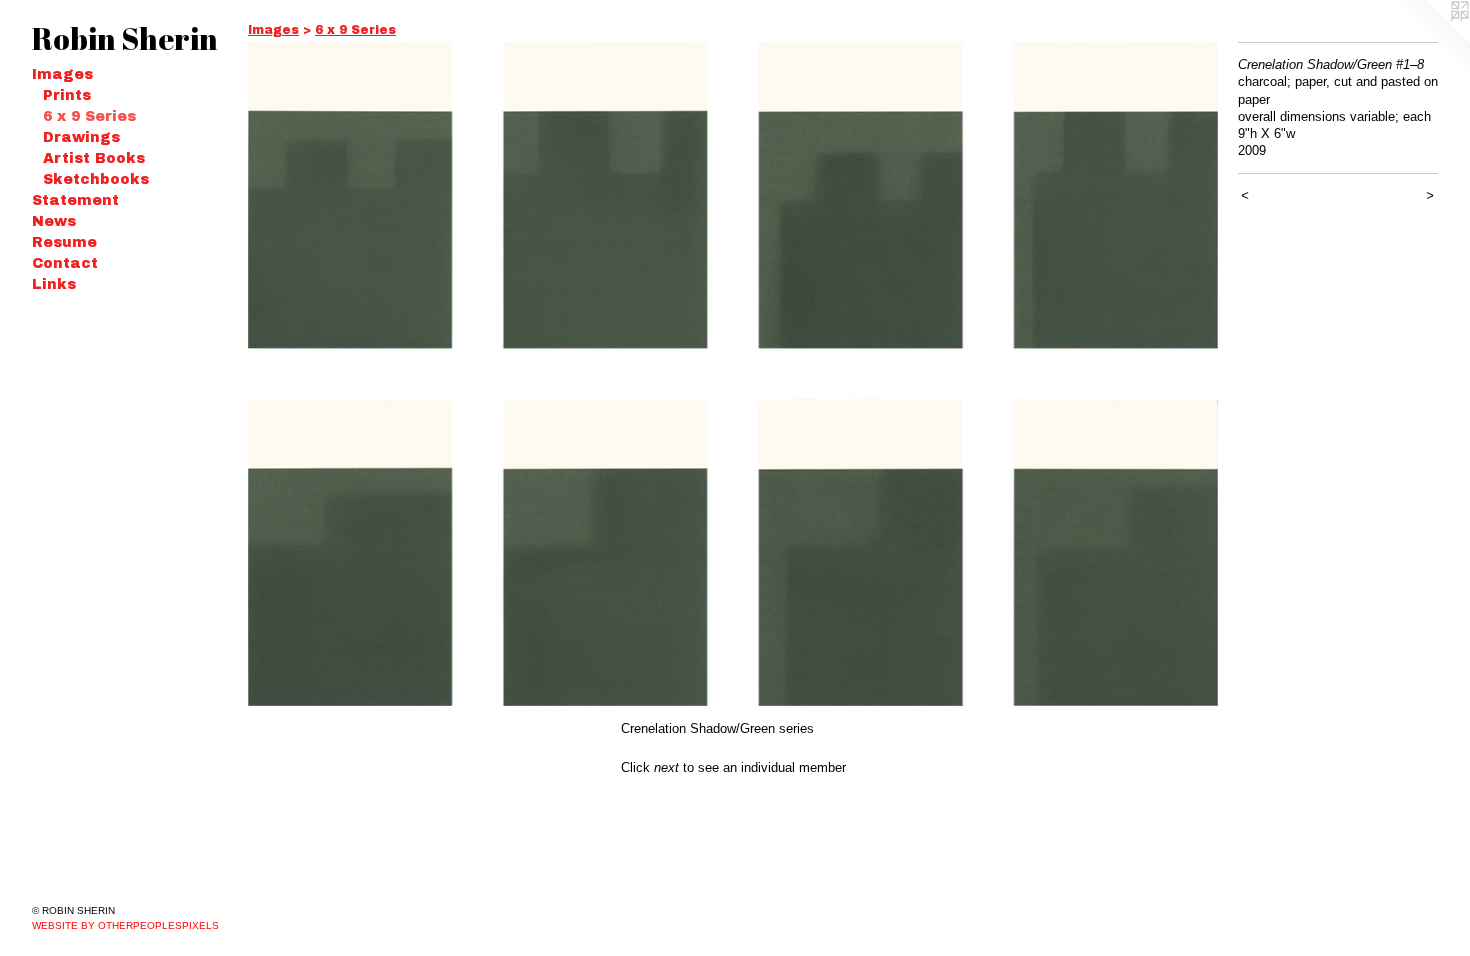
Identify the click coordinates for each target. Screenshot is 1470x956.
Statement (75, 200)
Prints (67, 95)
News (54, 221)
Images (62, 74)
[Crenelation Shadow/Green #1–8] (733, 374)
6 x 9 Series (89, 116)
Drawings (81, 137)
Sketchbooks (96, 179)
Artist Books (94, 158)
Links (54, 284)
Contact (65, 263)
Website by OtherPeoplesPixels (125, 925)
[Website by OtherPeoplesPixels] (1430, 40)
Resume (64, 242)
